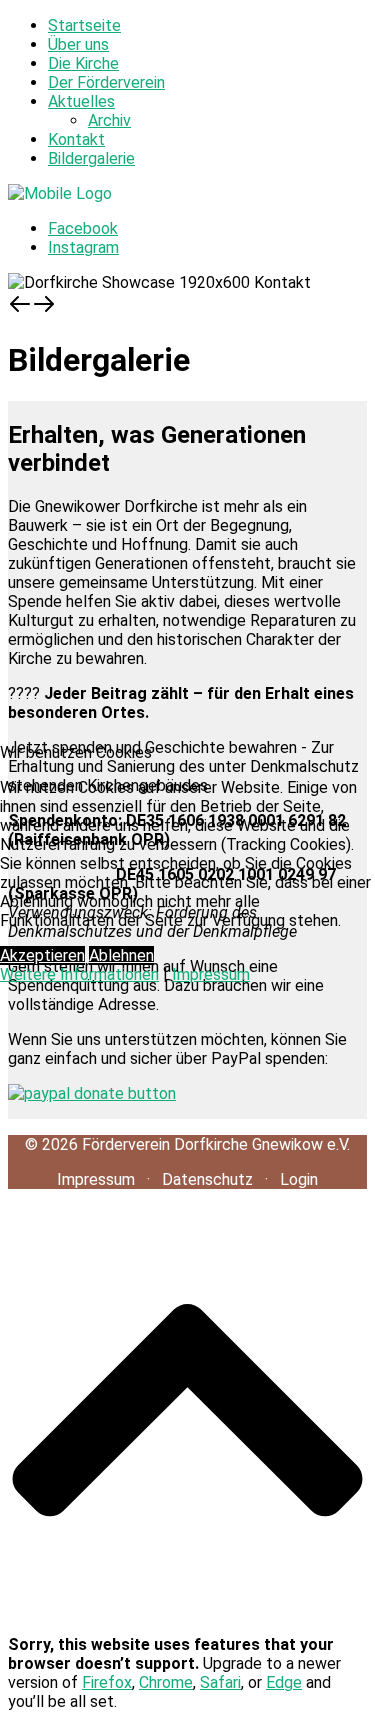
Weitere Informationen (79, 974)
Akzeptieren (42, 955)
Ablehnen (121, 955)
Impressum (211, 974)
